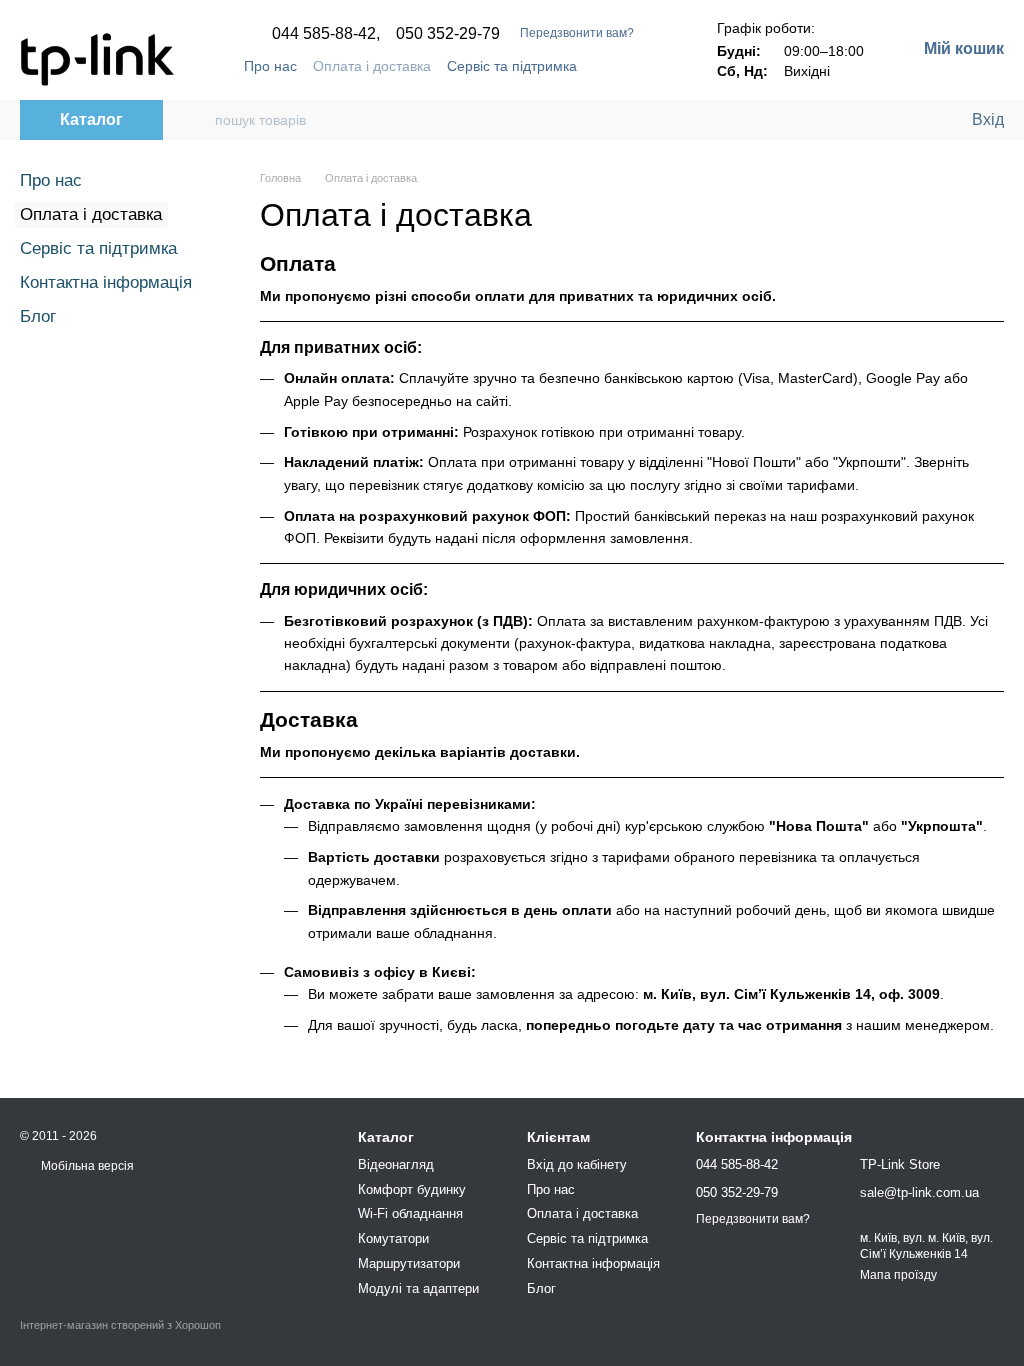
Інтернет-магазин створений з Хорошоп (120, 1325)
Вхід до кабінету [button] (577, 1164)
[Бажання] (914, 120)
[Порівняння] (874, 120)
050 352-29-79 (448, 34)
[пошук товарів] (199, 120)
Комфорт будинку (412, 1189)
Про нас (270, 66)
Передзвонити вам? (577, 33)
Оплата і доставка (372, 66)
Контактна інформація (106, 282)
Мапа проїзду (898, 1275)
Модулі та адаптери (418, 1288)
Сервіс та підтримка (512, 66)
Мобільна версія (86, 1166)
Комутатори (393, 1238)
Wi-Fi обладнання (410, 1213)
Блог (38, 316)
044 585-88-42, (326, 34)
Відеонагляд (396, 1164)
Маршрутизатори (409, 1263)
